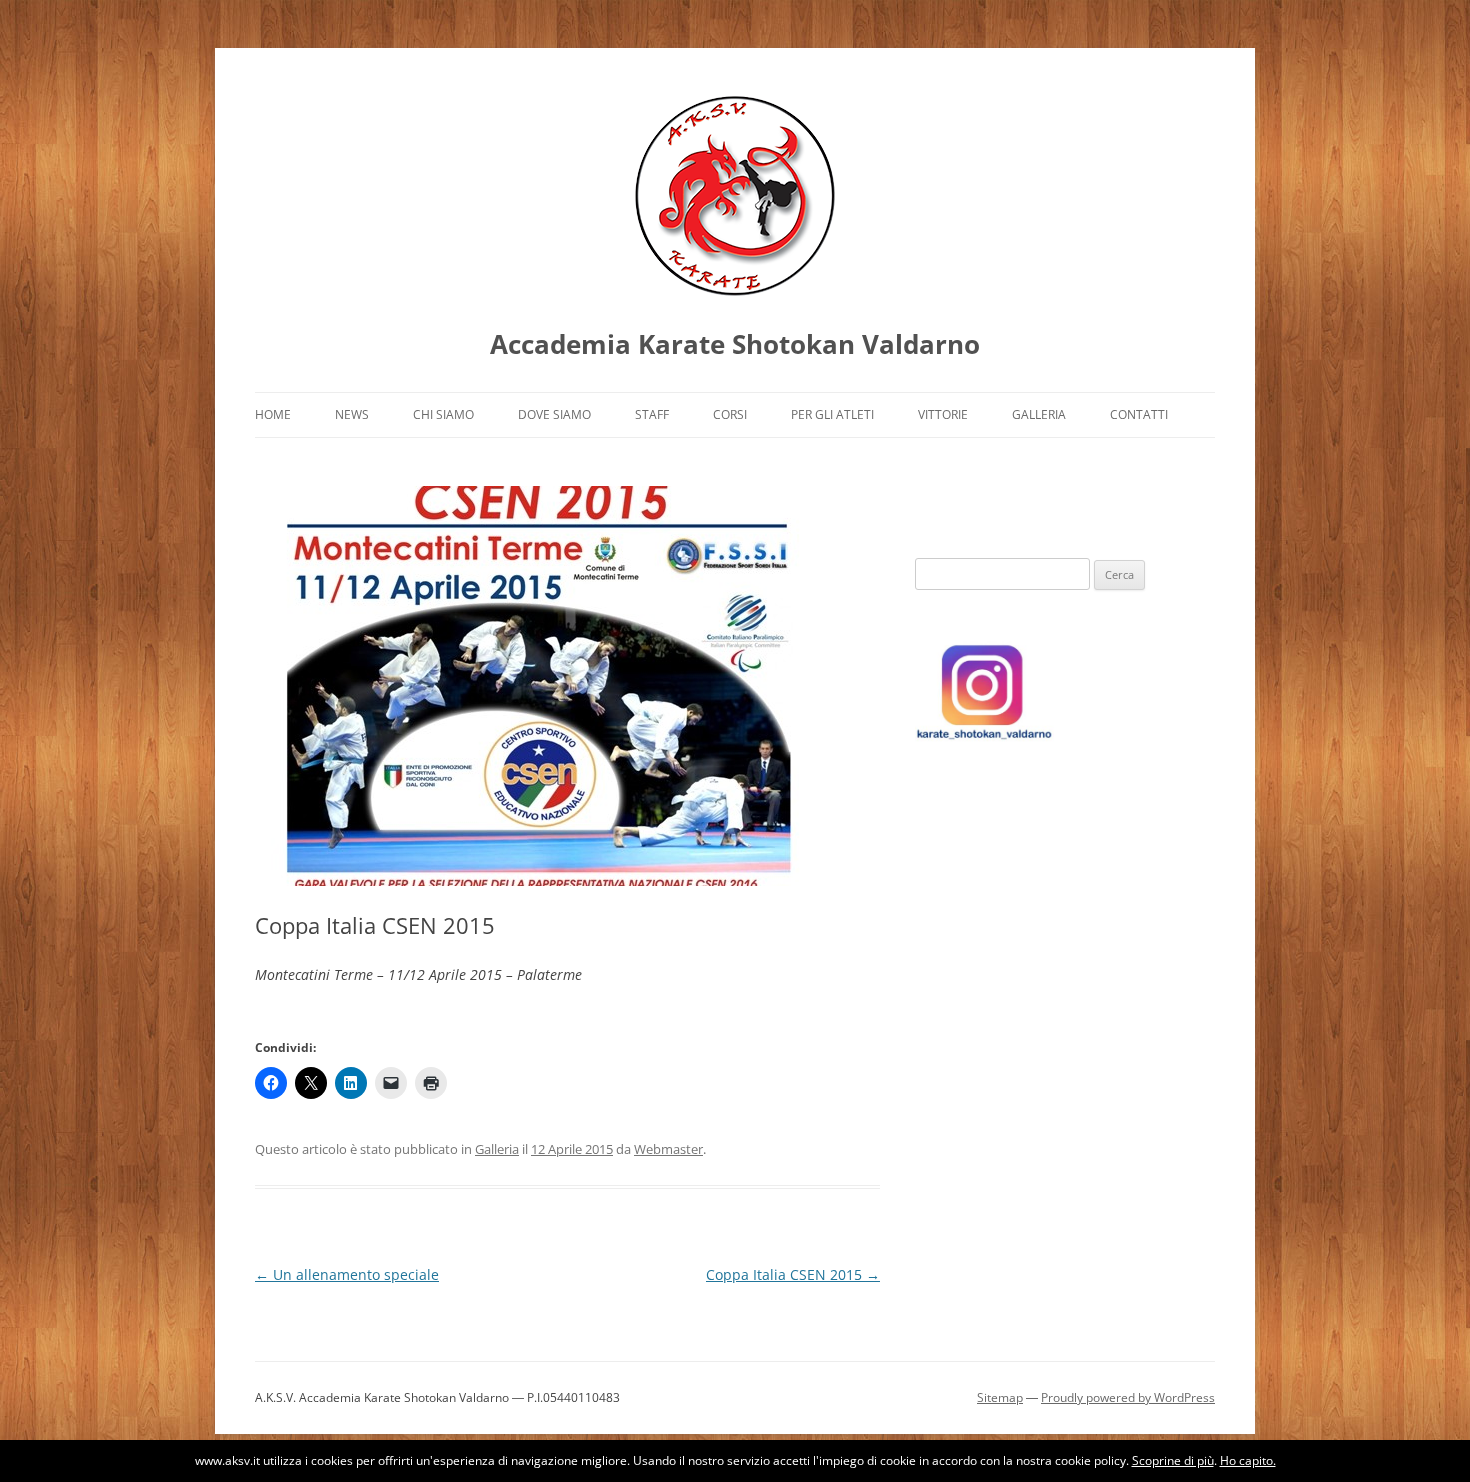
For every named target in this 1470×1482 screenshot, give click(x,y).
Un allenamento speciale (347, 1274)
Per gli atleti (832, 414)
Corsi (730, 414)
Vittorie (943, 414)
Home (273, 414)
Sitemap (1000, 1397)
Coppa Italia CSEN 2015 (793, 1274)
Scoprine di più (1173, 1460)
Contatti (1139, 414)
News (352, 414)
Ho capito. (1248, 1460)
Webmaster (668, 1149)
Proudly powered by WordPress (1128, 1397)
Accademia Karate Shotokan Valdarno (735, 344)
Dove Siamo (554, 414)
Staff (652, 414)
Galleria (1039, 414)
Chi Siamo (443, 414)
